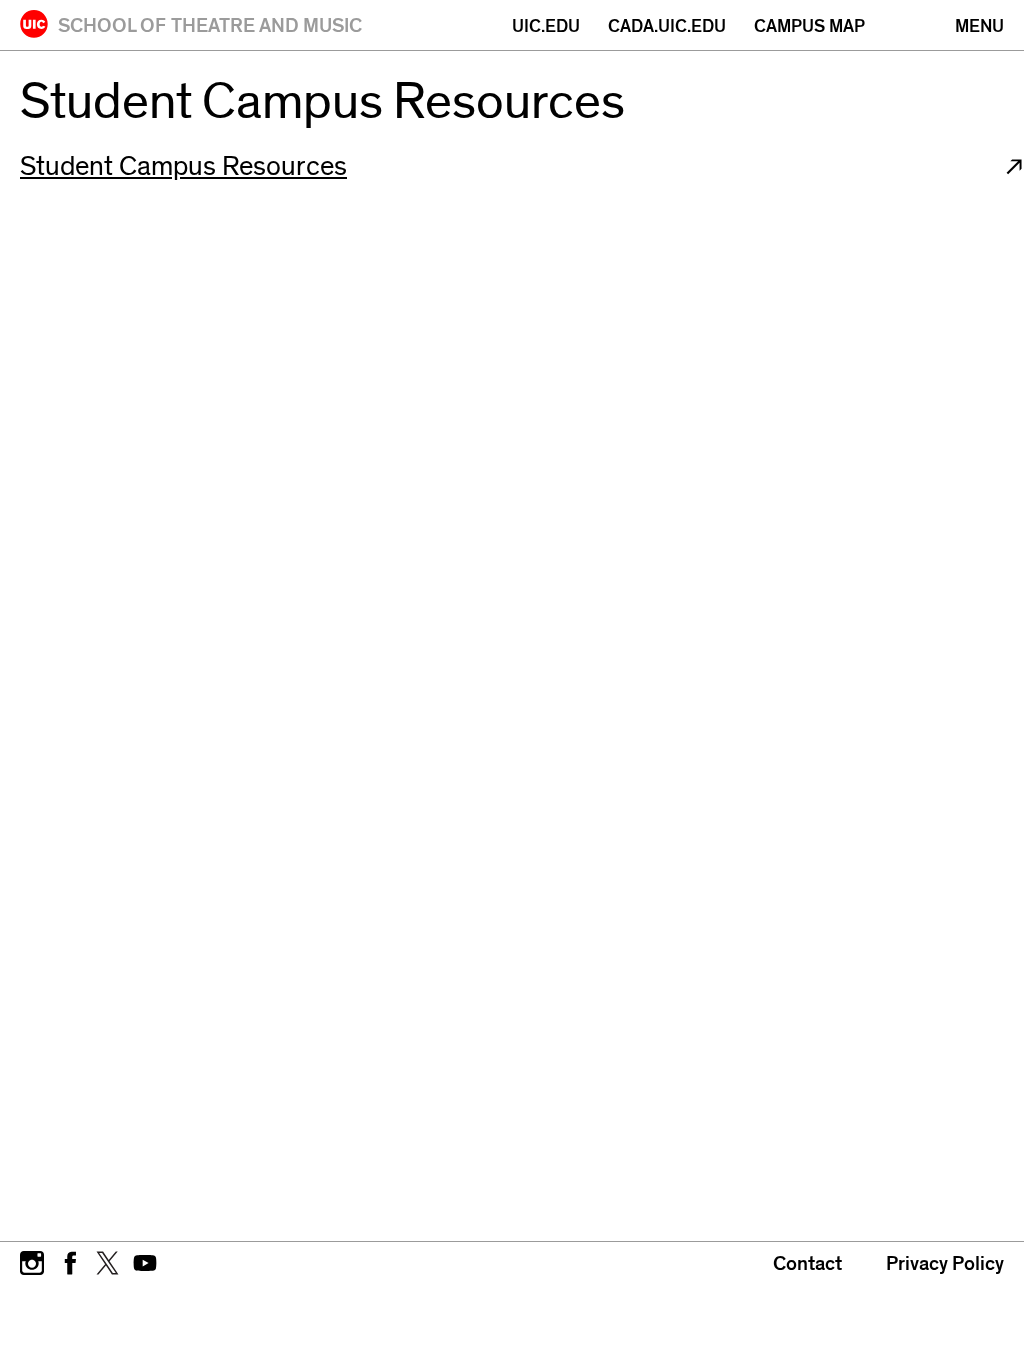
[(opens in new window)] (32, 1261)
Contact (807, 1264)
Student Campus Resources (183, 166)
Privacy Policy (945, 1264)
